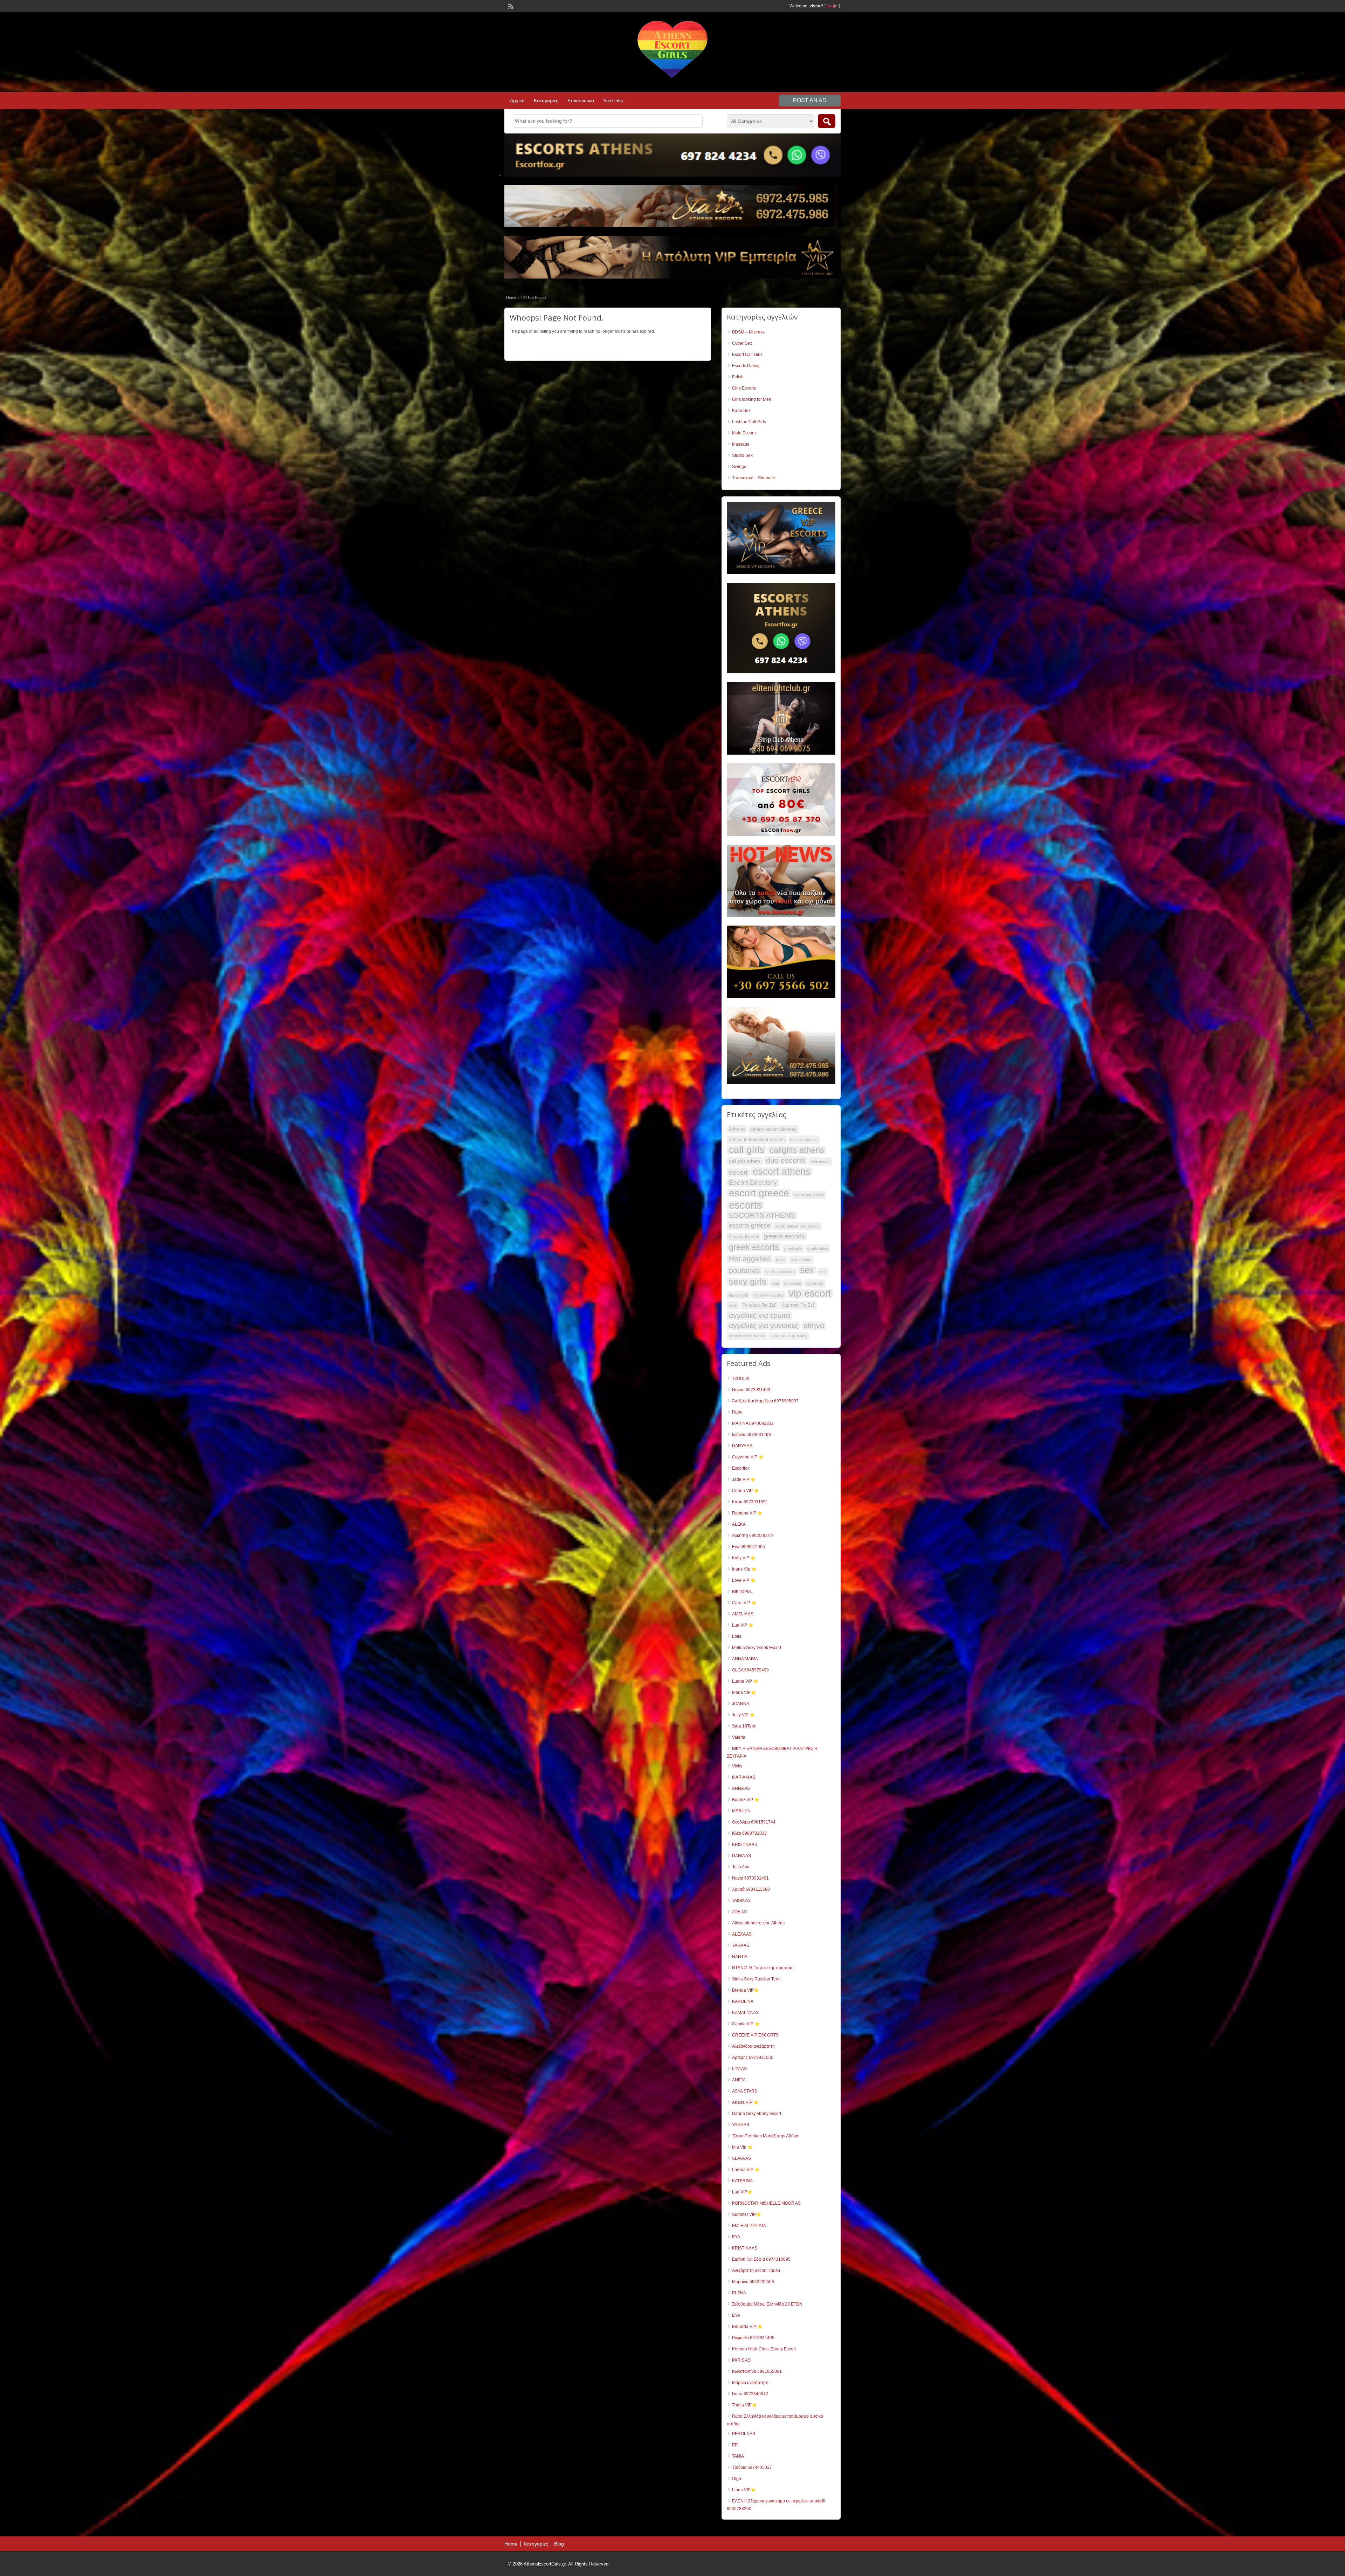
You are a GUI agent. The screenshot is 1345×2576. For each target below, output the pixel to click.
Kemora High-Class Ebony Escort (764, 2349)
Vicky (737, 1766)
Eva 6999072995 (749, 1547)
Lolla (737, 1636)
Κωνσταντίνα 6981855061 (757, 2371)
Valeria (739, 1737)
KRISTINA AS (745, 1845)
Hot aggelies (750, 1259)
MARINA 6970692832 (753, 1423)
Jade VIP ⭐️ (744, 1479)
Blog (559, 2544)
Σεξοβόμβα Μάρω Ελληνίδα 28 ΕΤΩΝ (767, 2304)
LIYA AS (739, 2069)
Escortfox (741, 1468)
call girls (747, 1150)
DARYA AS (742, 1446)
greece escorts (784, 1236)
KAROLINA (743, 2001)
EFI (735, 2445)
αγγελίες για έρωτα (760, 1316)
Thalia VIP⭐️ (744, 2405)
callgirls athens (797, 1150)
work (733, 1305)
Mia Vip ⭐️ (742, 2147)
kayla (781, 1260)
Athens (737, 1129)
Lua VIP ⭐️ (743, 1625)
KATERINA (742, 2181)
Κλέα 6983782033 (749, 1833)
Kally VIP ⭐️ (744, 1558)
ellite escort (820, 1161)
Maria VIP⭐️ (744, 1692)
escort (738, 1172)
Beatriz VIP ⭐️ (746, 1800)
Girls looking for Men (752, 399)
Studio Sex (742, 455)
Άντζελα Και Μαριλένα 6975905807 (765, 1401)
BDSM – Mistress (748, 332)
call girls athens (745, 1161)
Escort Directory (753, 1183)
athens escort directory (774, 1129)
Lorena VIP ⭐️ (746, 2170)
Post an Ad (810, 100)
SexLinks (613, 101)
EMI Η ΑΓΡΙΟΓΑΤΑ (749, 2226)
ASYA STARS (745, 2091)
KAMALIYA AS (745, 2013)
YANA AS (741, 2125)
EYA (736, 2237)
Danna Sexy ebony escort (757, 2114)
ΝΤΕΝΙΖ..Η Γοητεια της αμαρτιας (763, 1968)
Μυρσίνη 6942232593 (753, 2282)
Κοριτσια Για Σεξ (798, 1305)
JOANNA (741, 1704)
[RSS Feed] (510, 6)
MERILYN (741, 1811)
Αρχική (517, 101)
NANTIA (740, 1957)
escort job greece (809, 1195)
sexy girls (748, 1282)
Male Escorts (744, 433)
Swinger (740, 467)
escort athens (782, 1172)
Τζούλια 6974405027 (752, 2467)
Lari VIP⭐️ (742, 2192)
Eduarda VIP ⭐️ (747, 2327)
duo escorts (786, 1160)
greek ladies (818, 1249)
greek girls (793, 1249)
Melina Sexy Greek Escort (757, 1648)
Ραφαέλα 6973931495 (753, 2338)
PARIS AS (741, 2360)
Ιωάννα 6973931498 (751, 1435)
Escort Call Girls (747, 355)
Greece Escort (744, 1237)
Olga (737, 2479)
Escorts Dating (746, 366)
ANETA (739, 2080)
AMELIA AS (743, 1614)
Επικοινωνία (581, 101)
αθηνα (814, 1326)
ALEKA (739, 1524)
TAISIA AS (741, 1901)
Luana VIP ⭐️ (745, 1681)
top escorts (739, 1295)
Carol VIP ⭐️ (744, 1603)
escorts (746, 1205)
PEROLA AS (744, 2434)
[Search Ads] (827, 121)
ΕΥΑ (736, 2315)
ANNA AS (741, 1788)
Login (832, 6)
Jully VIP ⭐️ (743, 1715)
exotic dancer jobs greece (798, 1226)
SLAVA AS (742, 2158)
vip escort (810, 1293)
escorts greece (750, 1225)
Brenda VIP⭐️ (746, 1990)
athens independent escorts (757, 1139)
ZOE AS (739, 1912)
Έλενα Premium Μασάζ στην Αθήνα (765, 2136)
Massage (741, 444)
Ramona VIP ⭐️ (747, 1513)
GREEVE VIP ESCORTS (755, 2035)
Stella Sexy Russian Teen (756, 1979)
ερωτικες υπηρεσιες (789, 1336)
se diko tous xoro (780, 1272)
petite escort (801, 1260)
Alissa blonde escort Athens (758, 1923)
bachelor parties (804, 1140)
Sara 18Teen (744, 1726)
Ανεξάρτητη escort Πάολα (756, 2271)
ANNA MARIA (745, 1659)
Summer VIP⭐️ (747, 2214)
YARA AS (741, 1945)
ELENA (739, 2293)
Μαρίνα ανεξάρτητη (750, 2383)
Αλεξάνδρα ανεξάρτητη (753, 2046)
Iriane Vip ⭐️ (744, 1569)
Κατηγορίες (546, 101)
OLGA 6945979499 (750, 1670)
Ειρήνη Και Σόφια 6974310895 (761, 2259)
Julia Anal (741, 1867)
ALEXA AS (742, 1934)
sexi (823, 1272)
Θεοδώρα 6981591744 (754, 1822)
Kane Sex (741, 411)
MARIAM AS (744, 1777)
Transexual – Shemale (754, 478)
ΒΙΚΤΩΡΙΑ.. (743, 1592)
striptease (793, 1283)
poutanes (744, 1271)
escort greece (759, 1193)
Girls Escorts (744, 388)
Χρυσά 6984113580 (751, 1889)
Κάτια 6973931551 (750, 1502)
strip (775, 1283)
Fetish (738, 377)
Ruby (737, 1412)
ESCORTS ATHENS (762, 1215)
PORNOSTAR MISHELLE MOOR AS (766, 2203)
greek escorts (754, 1247)
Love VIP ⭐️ (744, 1580)
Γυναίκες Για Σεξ (759, 1305)
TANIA (738, 2456)
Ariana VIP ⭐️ (745, 2102)
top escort (815, 1283)
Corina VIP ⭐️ (746, 1491)
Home (511, 297)
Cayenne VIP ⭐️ (748, 1457)
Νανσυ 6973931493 (751, 1390)
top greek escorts (768, 1295)
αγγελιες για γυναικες (764, 1326)
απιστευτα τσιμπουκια (747, 1336)
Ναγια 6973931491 (750, 1878)
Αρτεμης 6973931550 (753, 2058)
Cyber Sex (742, 343)
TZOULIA (741, 1379)
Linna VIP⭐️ (744, 2490)
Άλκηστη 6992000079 (753, 1536)
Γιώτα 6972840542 (750, 2394)
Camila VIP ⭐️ (746, 2024)
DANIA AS (742, 1856)
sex (807, 1270)
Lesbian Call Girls (749, 422)
